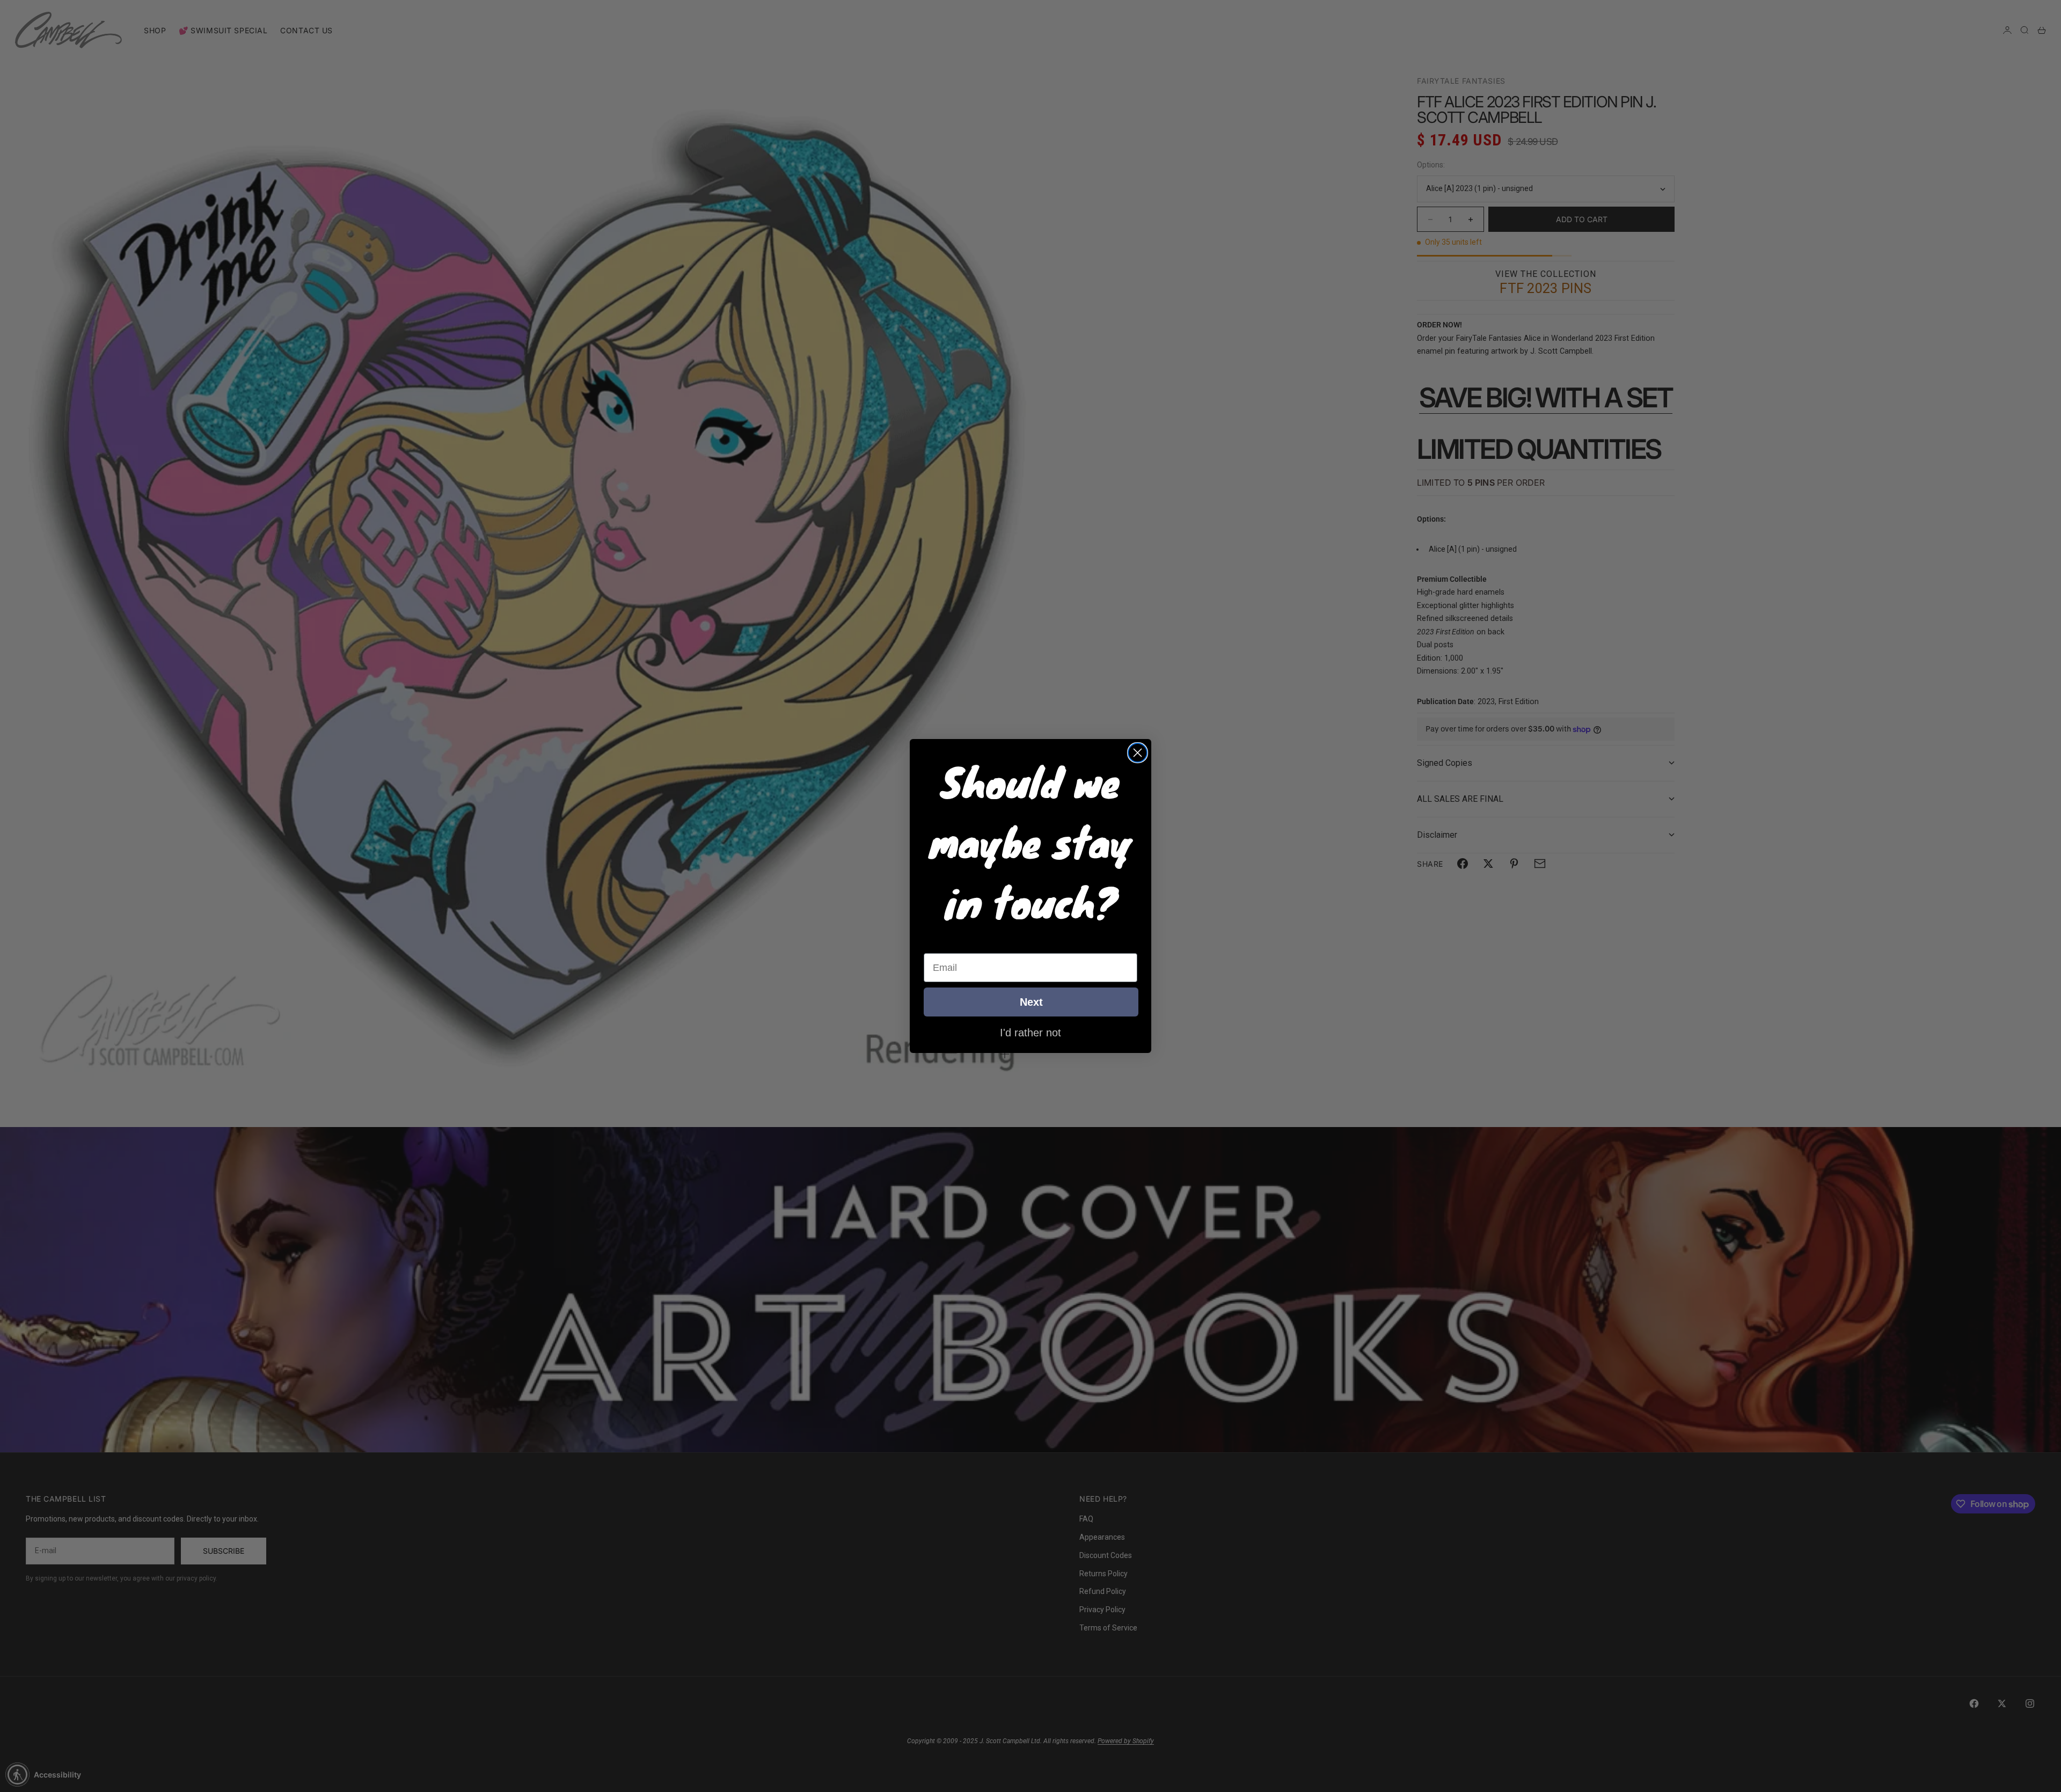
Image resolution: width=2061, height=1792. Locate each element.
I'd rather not (1030, 1032)
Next (1031, 1002)
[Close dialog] (1138, 753)
